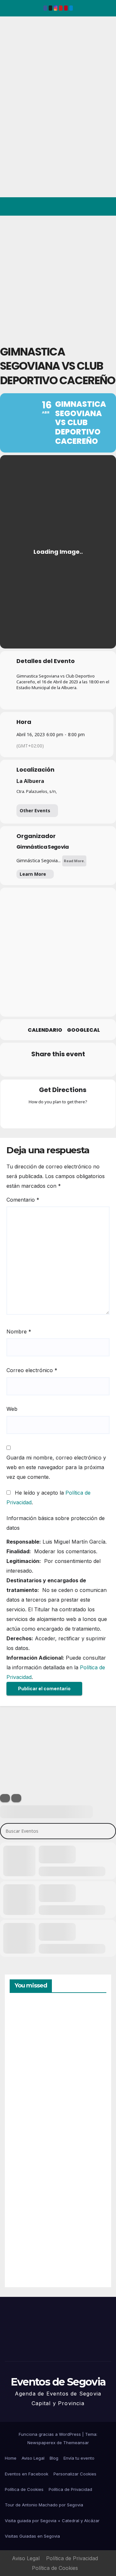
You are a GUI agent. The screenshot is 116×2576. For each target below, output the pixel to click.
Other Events (35, 810)
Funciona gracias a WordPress (50, 2434)
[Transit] (58, 1116)
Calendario (45, 1030)
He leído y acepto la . (48, 1498)
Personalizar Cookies (75, 2474)
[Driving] (45, 1116)
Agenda (25, 2254)
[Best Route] (33, 1116)
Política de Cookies (24, 2489)
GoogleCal (83, 1030)
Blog (54, 2458)
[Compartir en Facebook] (19, 1068)
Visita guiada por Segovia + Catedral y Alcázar (52, 2521)
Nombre (19, 1332)
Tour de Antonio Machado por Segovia (44, 2505)
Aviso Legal (33, 2458)
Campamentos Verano (32, 2033)
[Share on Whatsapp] (70, 1068)
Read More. (74, 861)
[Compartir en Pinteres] (57, 1068)
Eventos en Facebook (27, 2474)
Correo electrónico (32, 1370)
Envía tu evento (79, 2458)
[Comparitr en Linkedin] (44, 1068)
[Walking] (71, 1116)
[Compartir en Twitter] (31, 1068)
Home (11, 2458)
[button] (83, 207)
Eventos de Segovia (15, 61)
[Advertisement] (58, 277)
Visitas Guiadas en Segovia (32, 2536)
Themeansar (76, 2443)
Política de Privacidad (70, 2489)
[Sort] (16, 1798)
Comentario (23, 1200)
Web (12, 1409)
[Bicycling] (83, 1116)
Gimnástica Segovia (43, 847)
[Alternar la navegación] (106, 207)
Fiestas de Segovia (26, 2105)
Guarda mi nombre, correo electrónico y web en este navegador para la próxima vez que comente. (56, 1467)
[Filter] (5, 1798)
